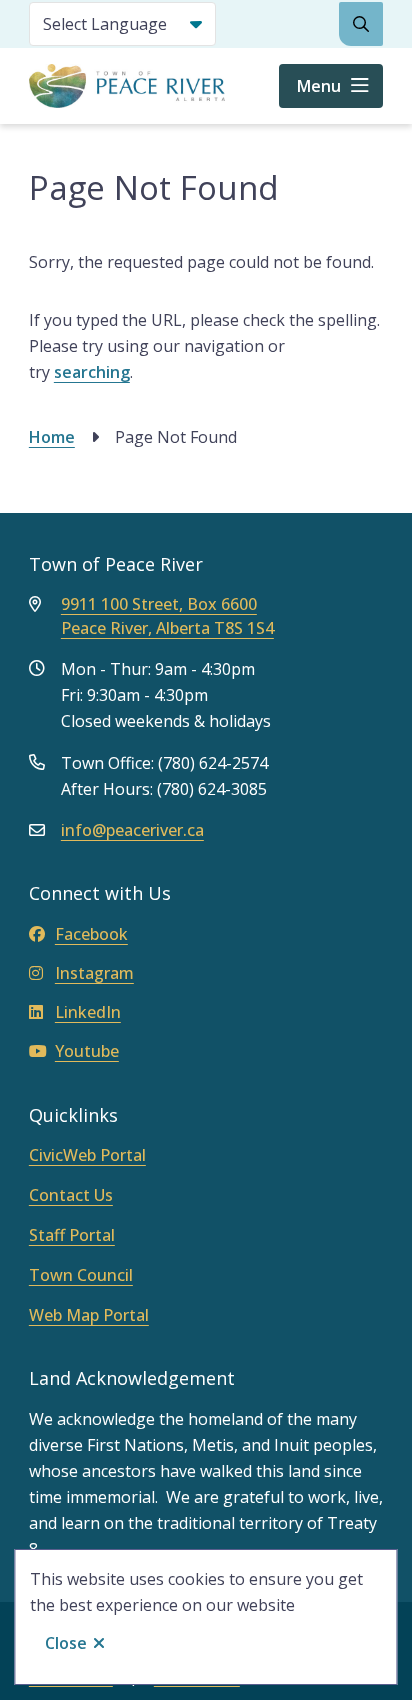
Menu (319, 86)
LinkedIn (88, 1012)
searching (92, 372)
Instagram (94, 973)
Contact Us (71, 1195)
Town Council (81, 1275)
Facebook (91, 934)
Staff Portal (72, 1235)
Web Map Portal (89, 1315)
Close (66, 1643)
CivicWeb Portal (87, 1155)
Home (52, 437)
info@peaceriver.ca (132, 830)
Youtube (87, 1051)
